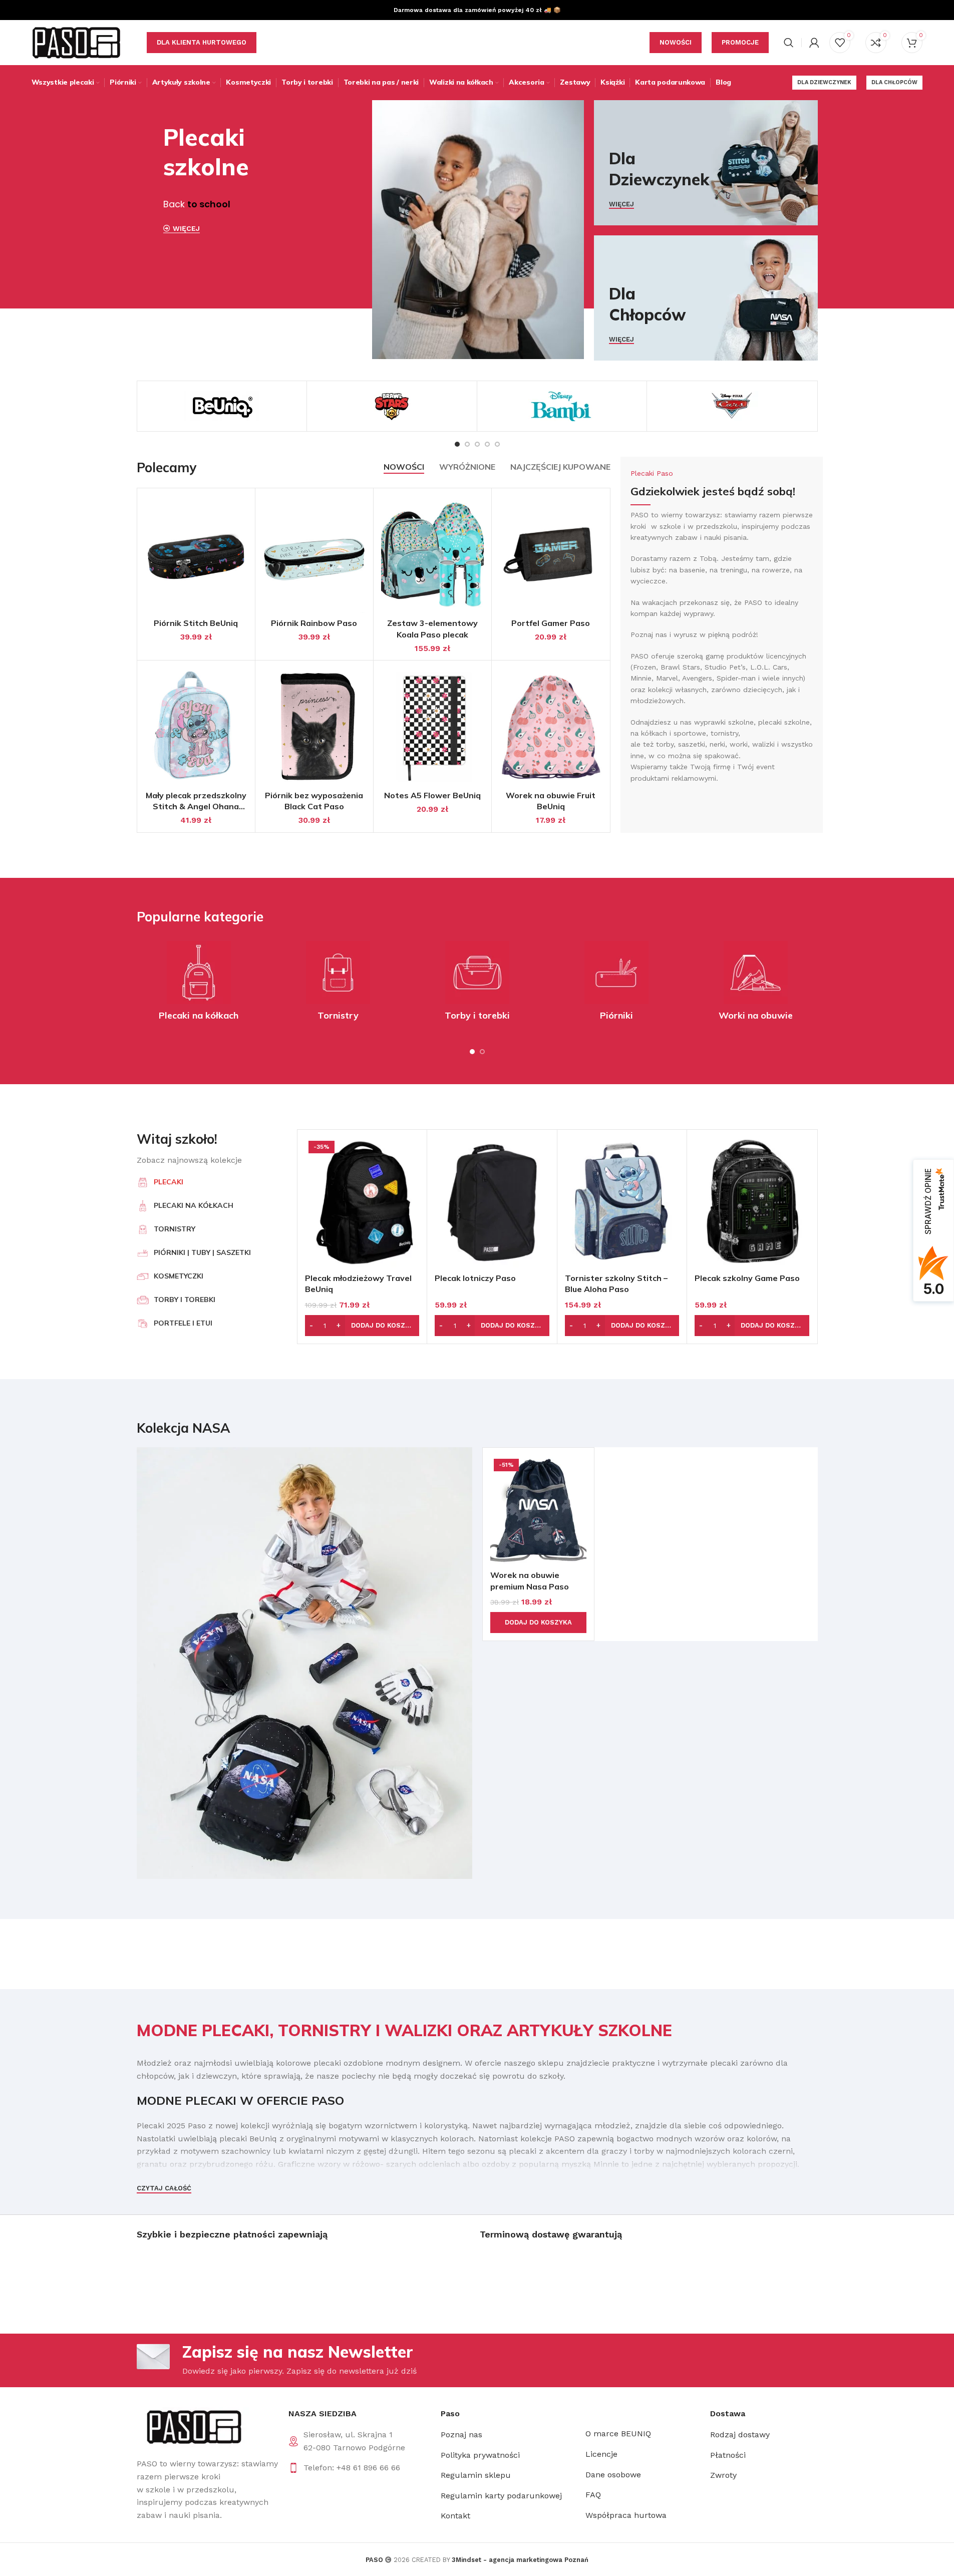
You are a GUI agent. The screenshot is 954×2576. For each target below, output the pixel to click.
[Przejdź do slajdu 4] (487, 444)
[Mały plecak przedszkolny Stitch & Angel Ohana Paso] (196, 727)
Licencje (601, 2454)
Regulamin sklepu (476, 2476)
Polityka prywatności (480, 2455)
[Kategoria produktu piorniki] (616, 984)
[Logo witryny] (77, 42)
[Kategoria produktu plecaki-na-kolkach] (199, 984)
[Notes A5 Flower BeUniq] (432, 727)
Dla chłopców (894, 82)
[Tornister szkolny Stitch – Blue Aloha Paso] (622, 1203)
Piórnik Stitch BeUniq (196, 623)
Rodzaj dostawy (740, 2435)
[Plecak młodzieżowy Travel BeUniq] (362, 1203)
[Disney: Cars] (732, 406)
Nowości (676, 42)
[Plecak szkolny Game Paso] (752, 1203)
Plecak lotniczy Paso (475, 1278)
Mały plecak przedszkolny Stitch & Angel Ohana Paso (196, 807)
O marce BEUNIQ (618, 2434)
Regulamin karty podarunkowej (501, 2496)
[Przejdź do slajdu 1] (457, 444)
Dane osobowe (613, 2475)
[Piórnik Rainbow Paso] (314, 554)
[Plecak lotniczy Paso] (492, 1203)
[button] (362, 1326)
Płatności (728, 2455)
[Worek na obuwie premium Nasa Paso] (538, 1510)
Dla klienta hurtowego (202, 42)
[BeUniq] (222, 406)
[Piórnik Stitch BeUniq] (196, 554)
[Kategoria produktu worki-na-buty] (756, 984)
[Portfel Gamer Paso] (551, 554)
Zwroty (723, 2476)
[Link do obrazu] (193, 2427)
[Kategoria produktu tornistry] (338, 984)
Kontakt (455, 2516)
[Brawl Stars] (392, 406)
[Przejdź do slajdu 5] (497, 444)
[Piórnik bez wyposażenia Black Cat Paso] (314, 727)
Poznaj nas (461, 2435)
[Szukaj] (789, 43)
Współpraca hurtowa (626, 2515)
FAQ (593, 2495)
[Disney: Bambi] (562, 406)
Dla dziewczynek (824, 82)
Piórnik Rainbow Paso (314, 623)
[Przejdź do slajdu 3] (477, 444)
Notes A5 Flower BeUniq (432, 795)
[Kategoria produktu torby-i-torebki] (477, 984)
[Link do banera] (706, 163)
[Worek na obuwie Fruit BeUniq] (551, 727)
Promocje (740, 42)
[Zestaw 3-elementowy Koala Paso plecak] (432, 554)
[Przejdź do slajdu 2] (467, 444)
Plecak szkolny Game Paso (747, 1278)
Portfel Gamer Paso (551, 623)
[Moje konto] (814, 43)
